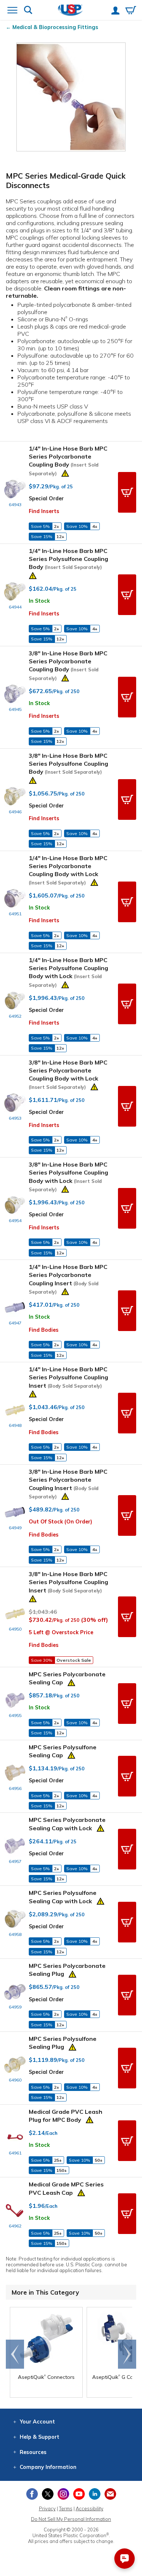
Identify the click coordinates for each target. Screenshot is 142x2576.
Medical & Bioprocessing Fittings (55, 27)
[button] (127, 492)
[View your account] (115, 11)
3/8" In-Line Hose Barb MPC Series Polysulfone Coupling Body (68, 764)
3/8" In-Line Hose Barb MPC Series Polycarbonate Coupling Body (68, 665)
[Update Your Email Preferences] (110, 2494)
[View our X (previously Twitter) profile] (48, 2494)
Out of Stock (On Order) (60, 1522)
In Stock (39, 601)
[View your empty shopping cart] (131, 11)
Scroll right (127, 2354)
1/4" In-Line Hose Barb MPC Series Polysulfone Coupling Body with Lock (68, 972)
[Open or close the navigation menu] (12, 11)
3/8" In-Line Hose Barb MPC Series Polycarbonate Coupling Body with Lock (68, 1074)
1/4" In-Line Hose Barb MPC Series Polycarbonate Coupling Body (68, 461)
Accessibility (90, 2508)
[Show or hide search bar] (28, 11)
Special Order (46, 498)
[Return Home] (70, 11)
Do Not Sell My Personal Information (71, 2519)
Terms (66, 2508)
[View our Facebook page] (32, 2494)
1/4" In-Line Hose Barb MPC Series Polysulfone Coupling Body (68, 559)
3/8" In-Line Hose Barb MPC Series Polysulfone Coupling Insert (68, 1582)
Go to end (15, 2354)
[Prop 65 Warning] (65, 472)
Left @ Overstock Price (61, 1632)
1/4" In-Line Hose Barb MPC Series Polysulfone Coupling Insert (68, 1377)
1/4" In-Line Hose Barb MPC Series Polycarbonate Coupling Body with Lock (68, 870)
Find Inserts (44, 511)
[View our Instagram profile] (63, 2494)
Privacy (47, 2508)
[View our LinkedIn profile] (95, 2494)
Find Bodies (44, 1330)
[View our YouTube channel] (79, 2494)
